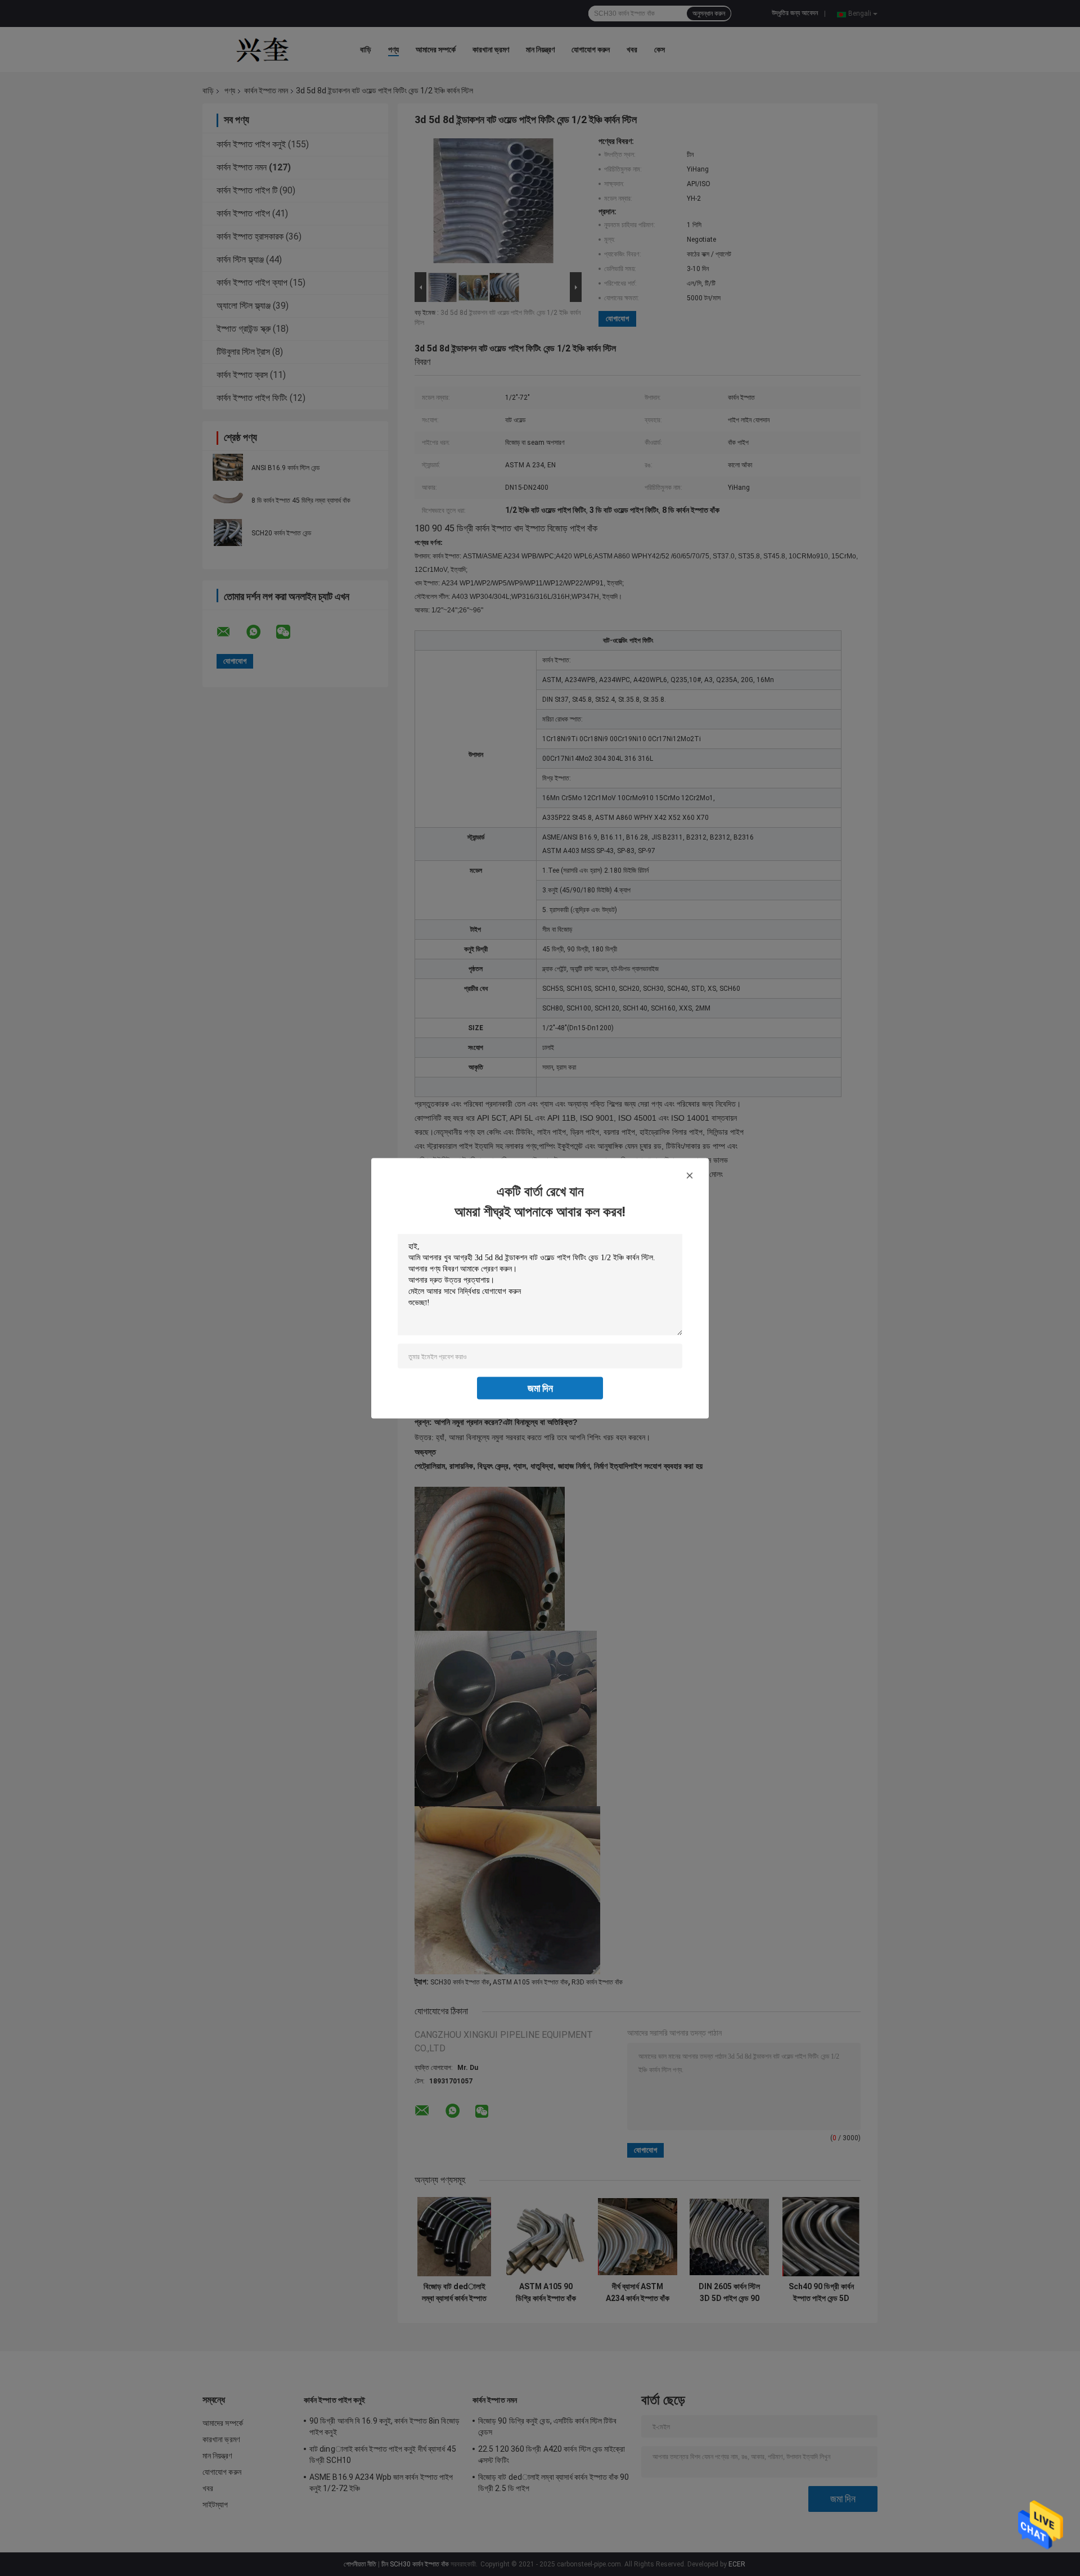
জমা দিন (540, 1388)
